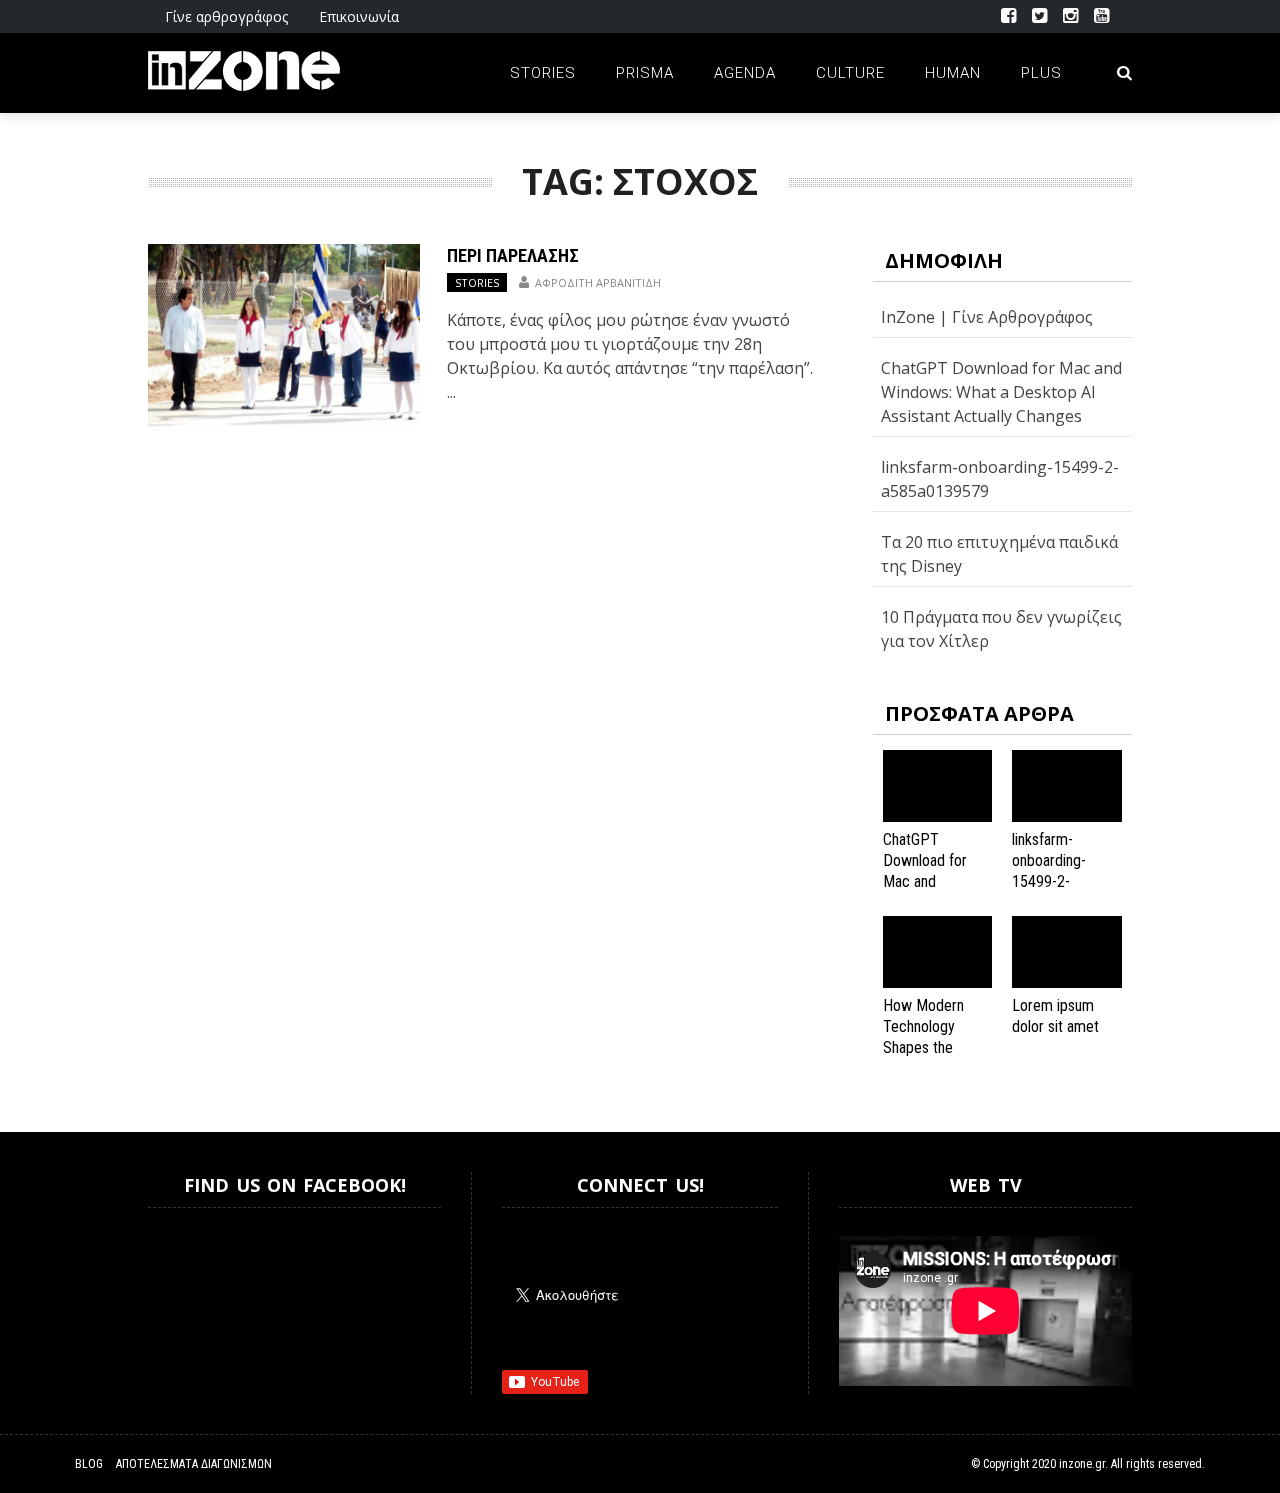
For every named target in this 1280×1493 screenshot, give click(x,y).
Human (953, 73)
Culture (850, 73)
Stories (543, 73)
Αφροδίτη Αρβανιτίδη (598, 282)
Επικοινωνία (359, 16)
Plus (1041, 73)
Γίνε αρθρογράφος (226, 16)
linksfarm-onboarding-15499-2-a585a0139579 (1059, 870)
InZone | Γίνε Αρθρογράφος (987, 317)
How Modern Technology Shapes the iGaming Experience (923, 1047)
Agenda (745, 73)
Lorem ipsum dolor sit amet (1055, 1016)
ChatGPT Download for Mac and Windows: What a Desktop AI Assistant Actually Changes (1001, 392)
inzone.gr (1082, 1464)
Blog (89, 1464)
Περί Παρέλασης (513, 255)
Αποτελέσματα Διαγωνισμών (194, 1464)
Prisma (645, 73)
